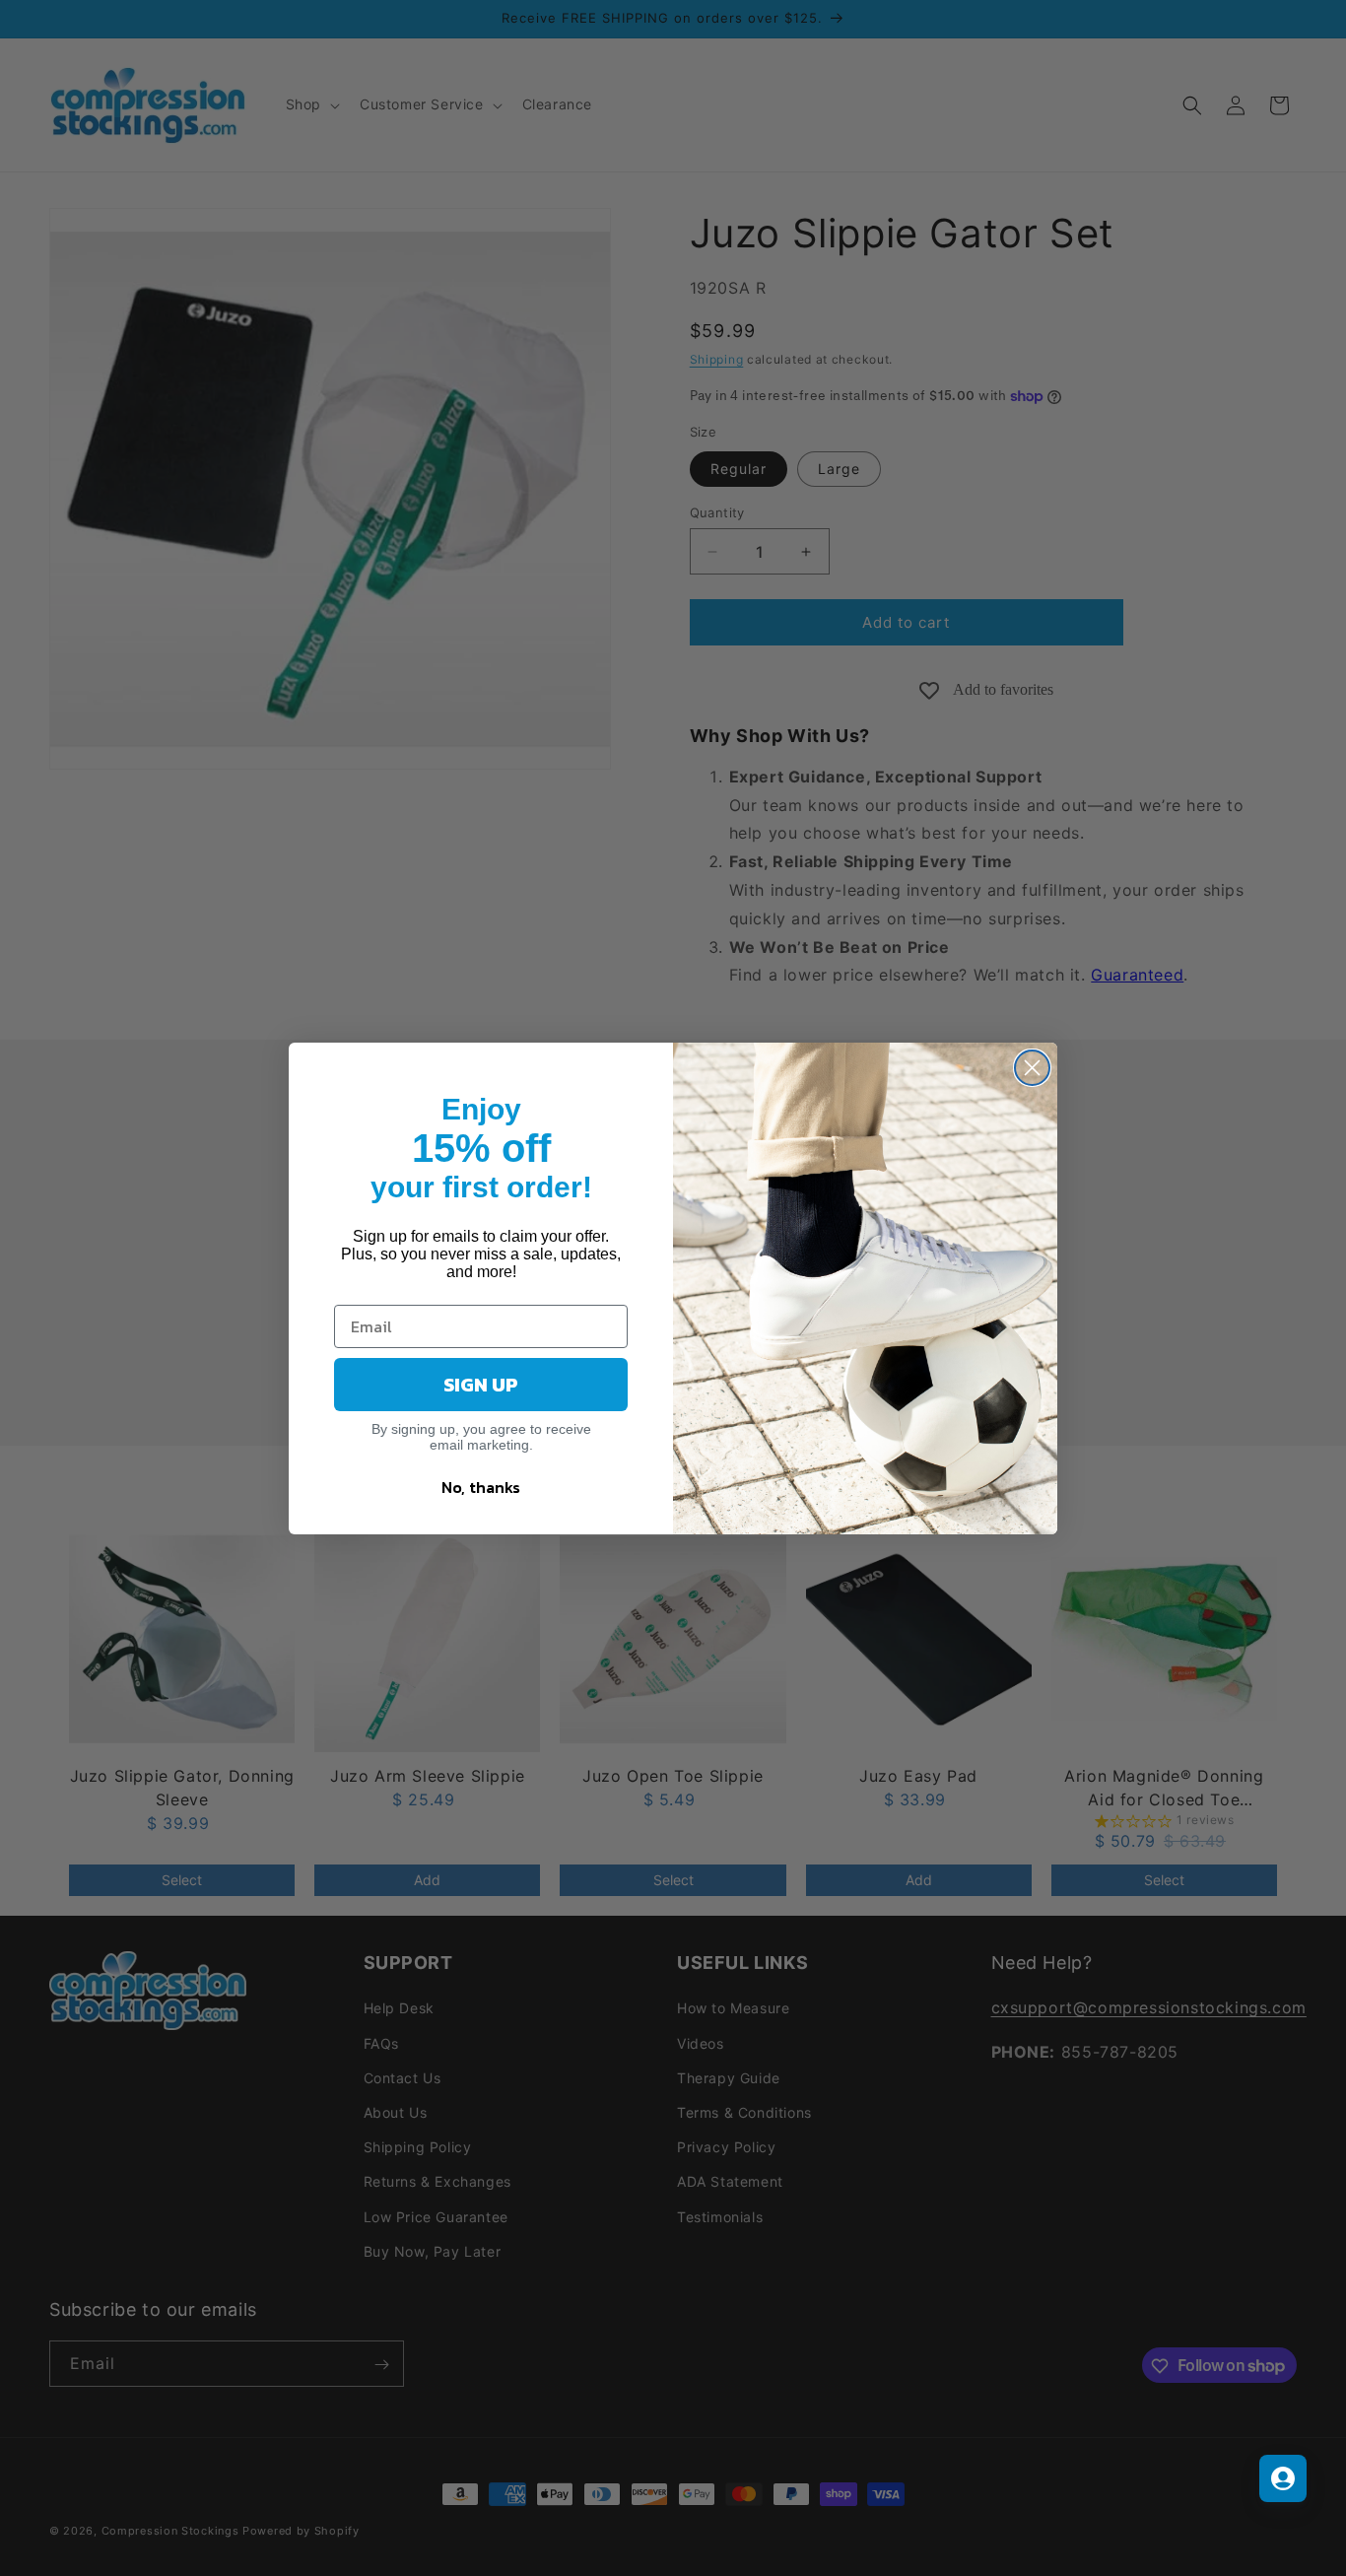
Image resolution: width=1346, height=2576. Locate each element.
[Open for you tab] (1283, 2478)
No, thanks (481, 1487)
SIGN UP (481, 1385)
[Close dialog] (1032, 1068)
